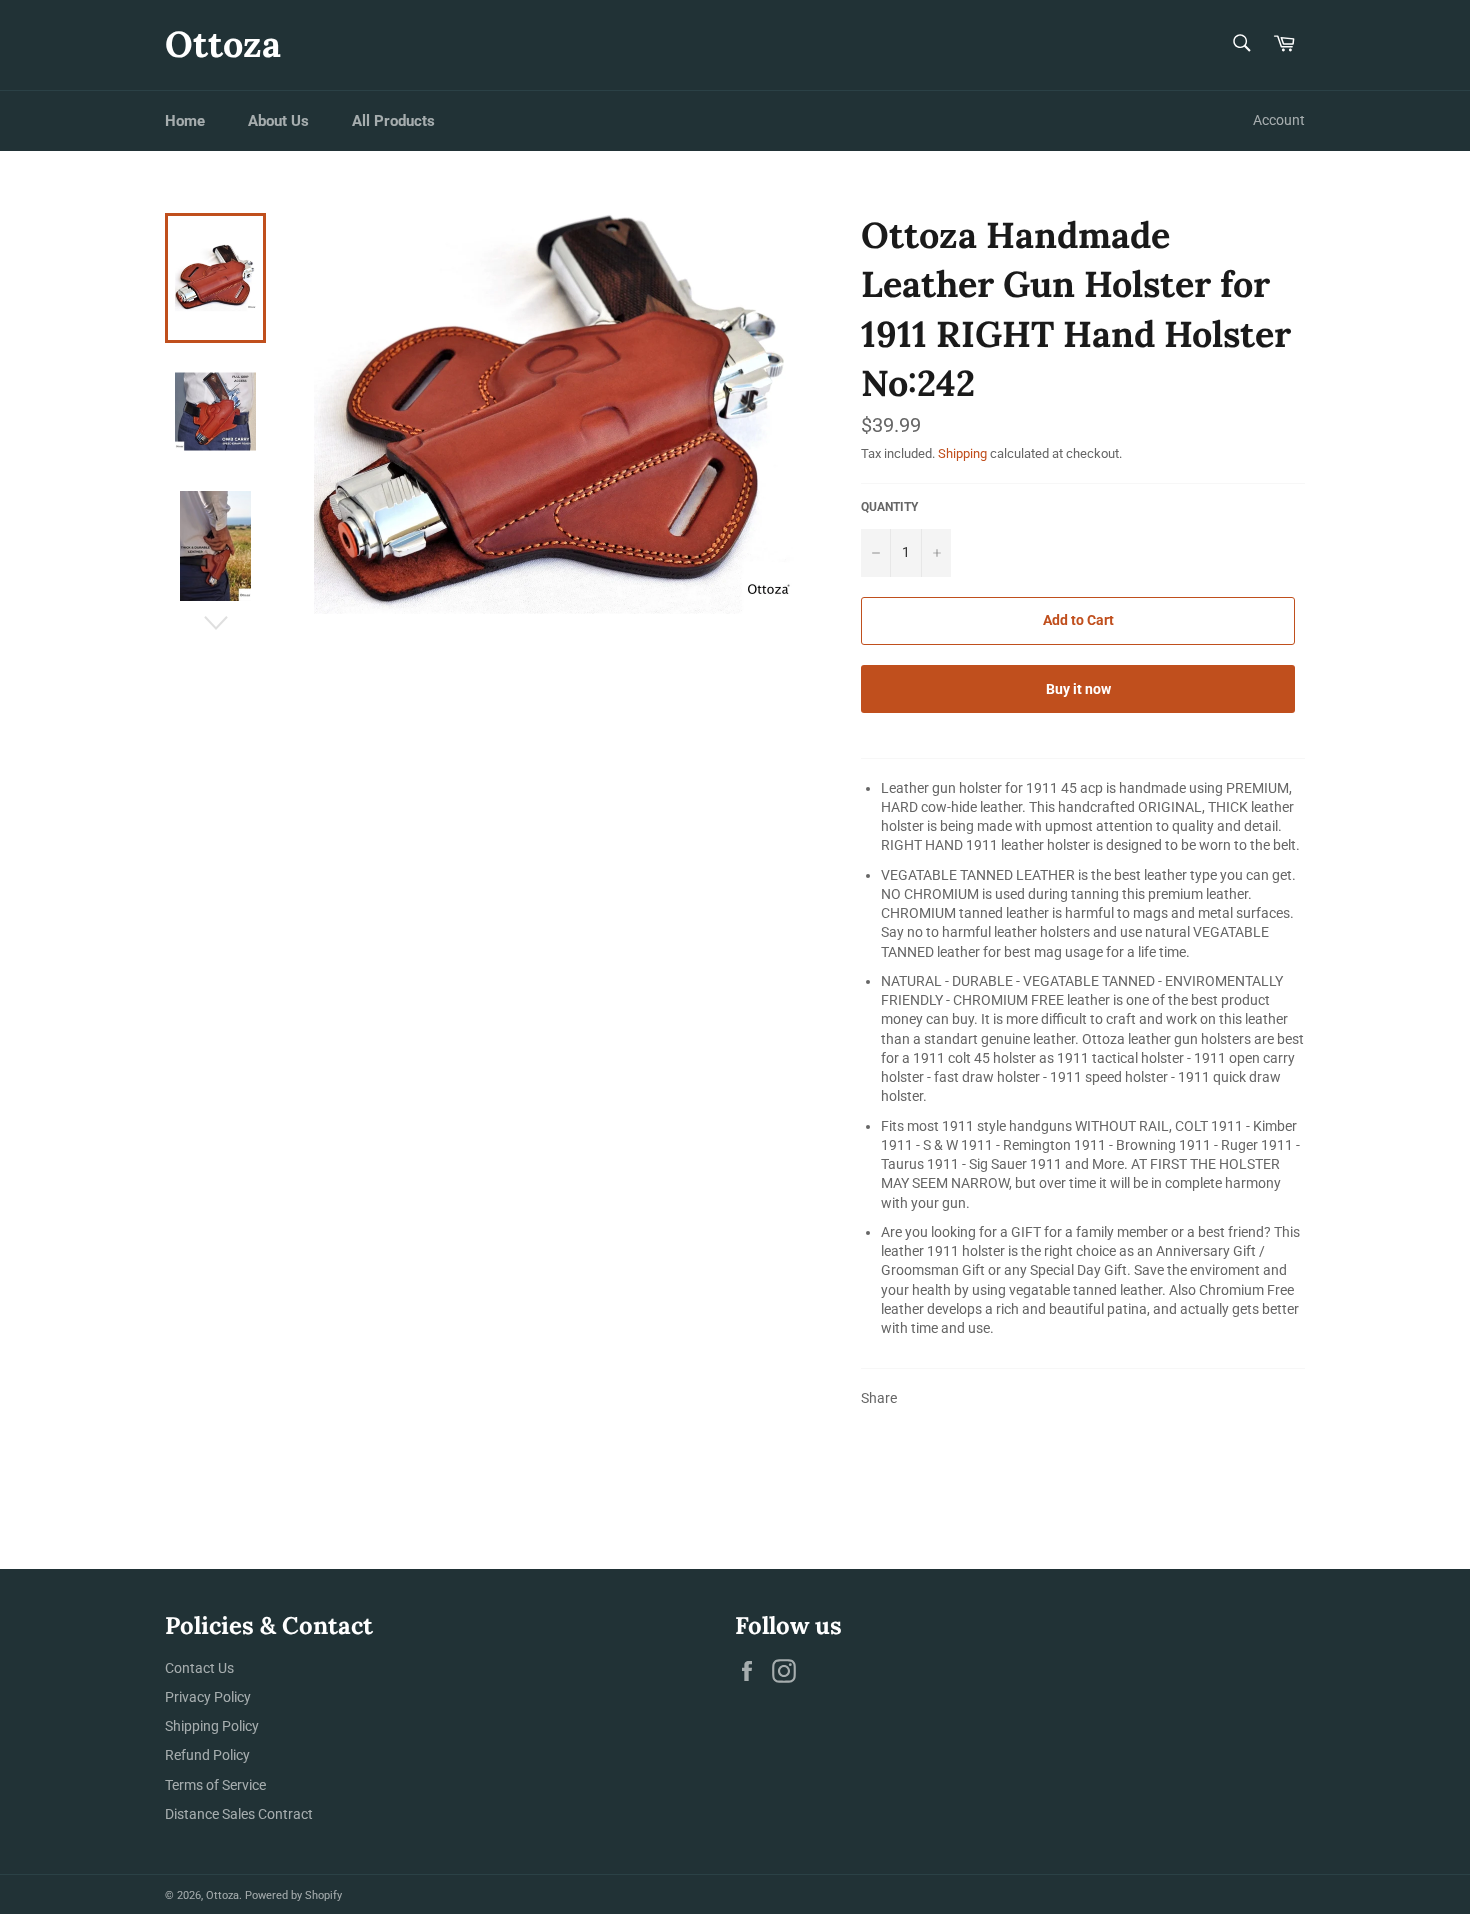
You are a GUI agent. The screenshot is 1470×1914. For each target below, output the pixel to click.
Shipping (962, 453)
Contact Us (199, 1668)
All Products (393, 121)
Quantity (889, 507)
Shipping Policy (212, 1726)
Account (1279, 120)
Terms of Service (215, 1785)
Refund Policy (207, 1755)
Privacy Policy (208, 1697)
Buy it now (1078, 689)
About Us (278, 121)
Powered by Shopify (293, 1895)
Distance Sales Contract (239, 1814)
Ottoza (223, 44)
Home (185, 121)
